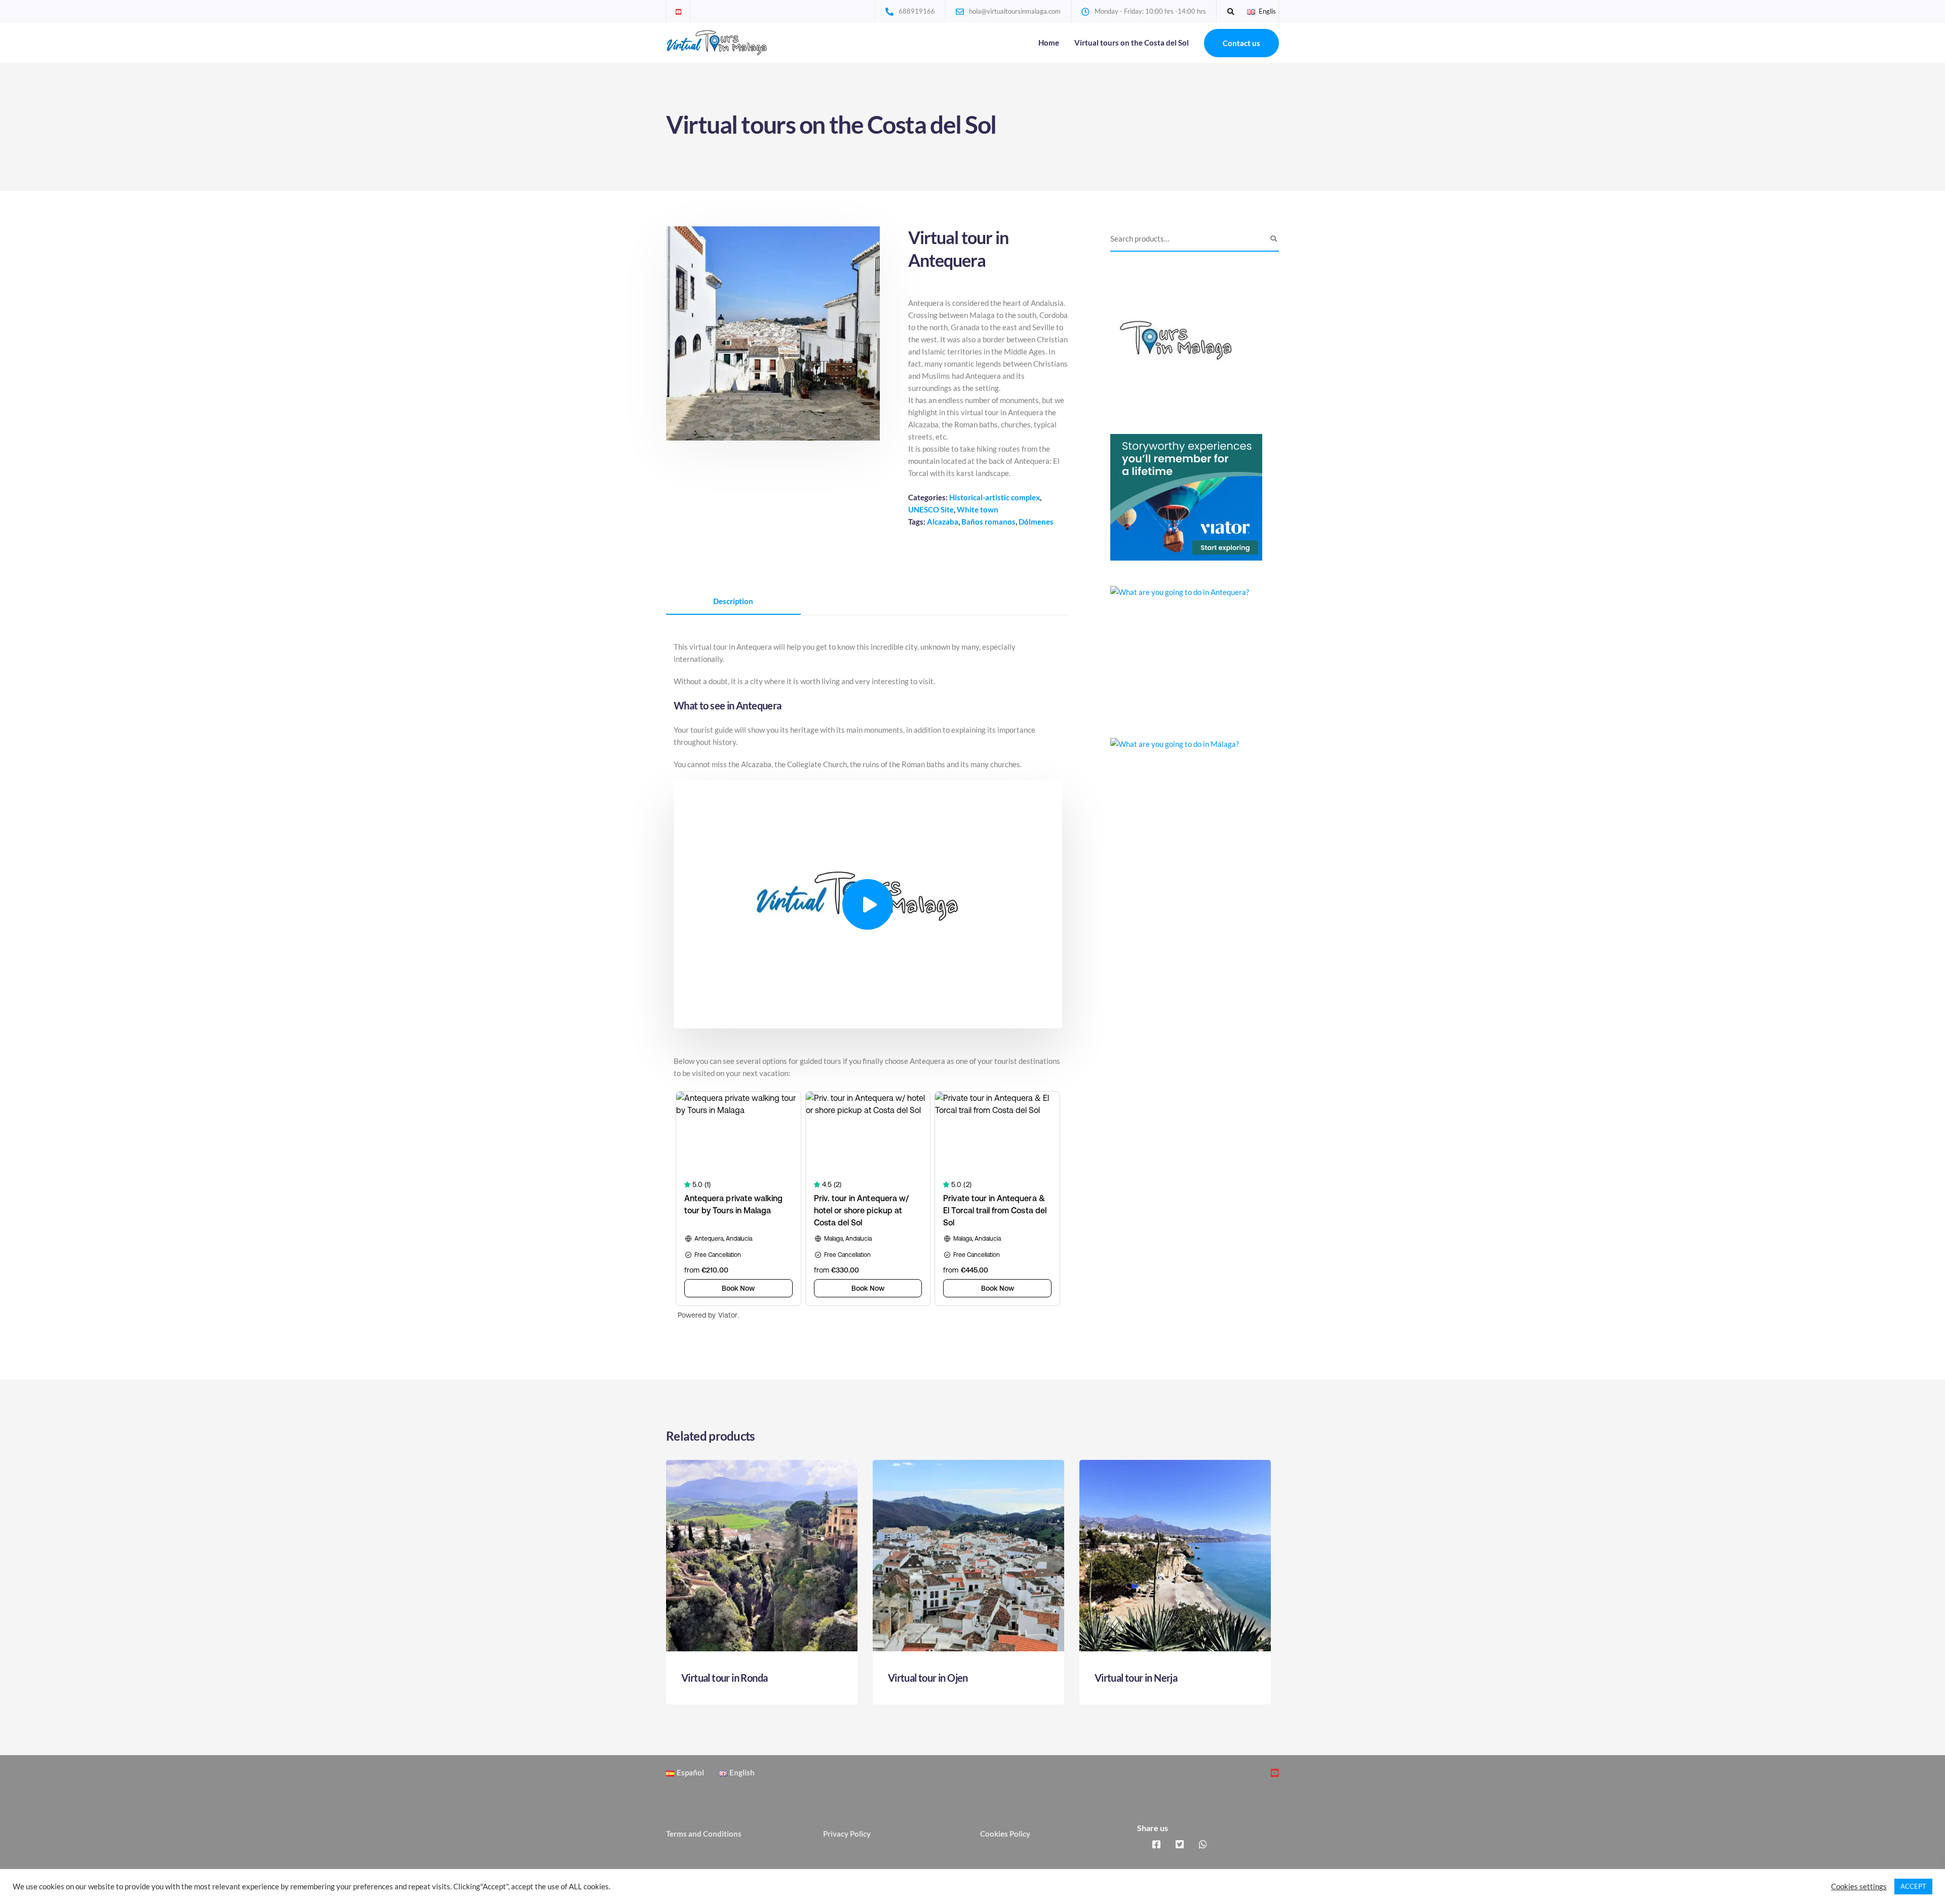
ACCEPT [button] (1913, 1886)
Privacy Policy (847, 1834)
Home (1049, 43)
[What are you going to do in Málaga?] (1186, 800)
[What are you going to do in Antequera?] (1186, 648)
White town (978, 509)
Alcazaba (943, 522)
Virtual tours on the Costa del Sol (1132, 43)
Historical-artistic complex (995, 497)
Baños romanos (988, 522)
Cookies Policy (1005, 1834)
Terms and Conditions (704, 1834)
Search (1274, 239)
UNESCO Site (931, 509)
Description (733, 601)
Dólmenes (1036, 522)
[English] (1251, 11)
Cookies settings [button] (1859, 1887)
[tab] (733, 602)
